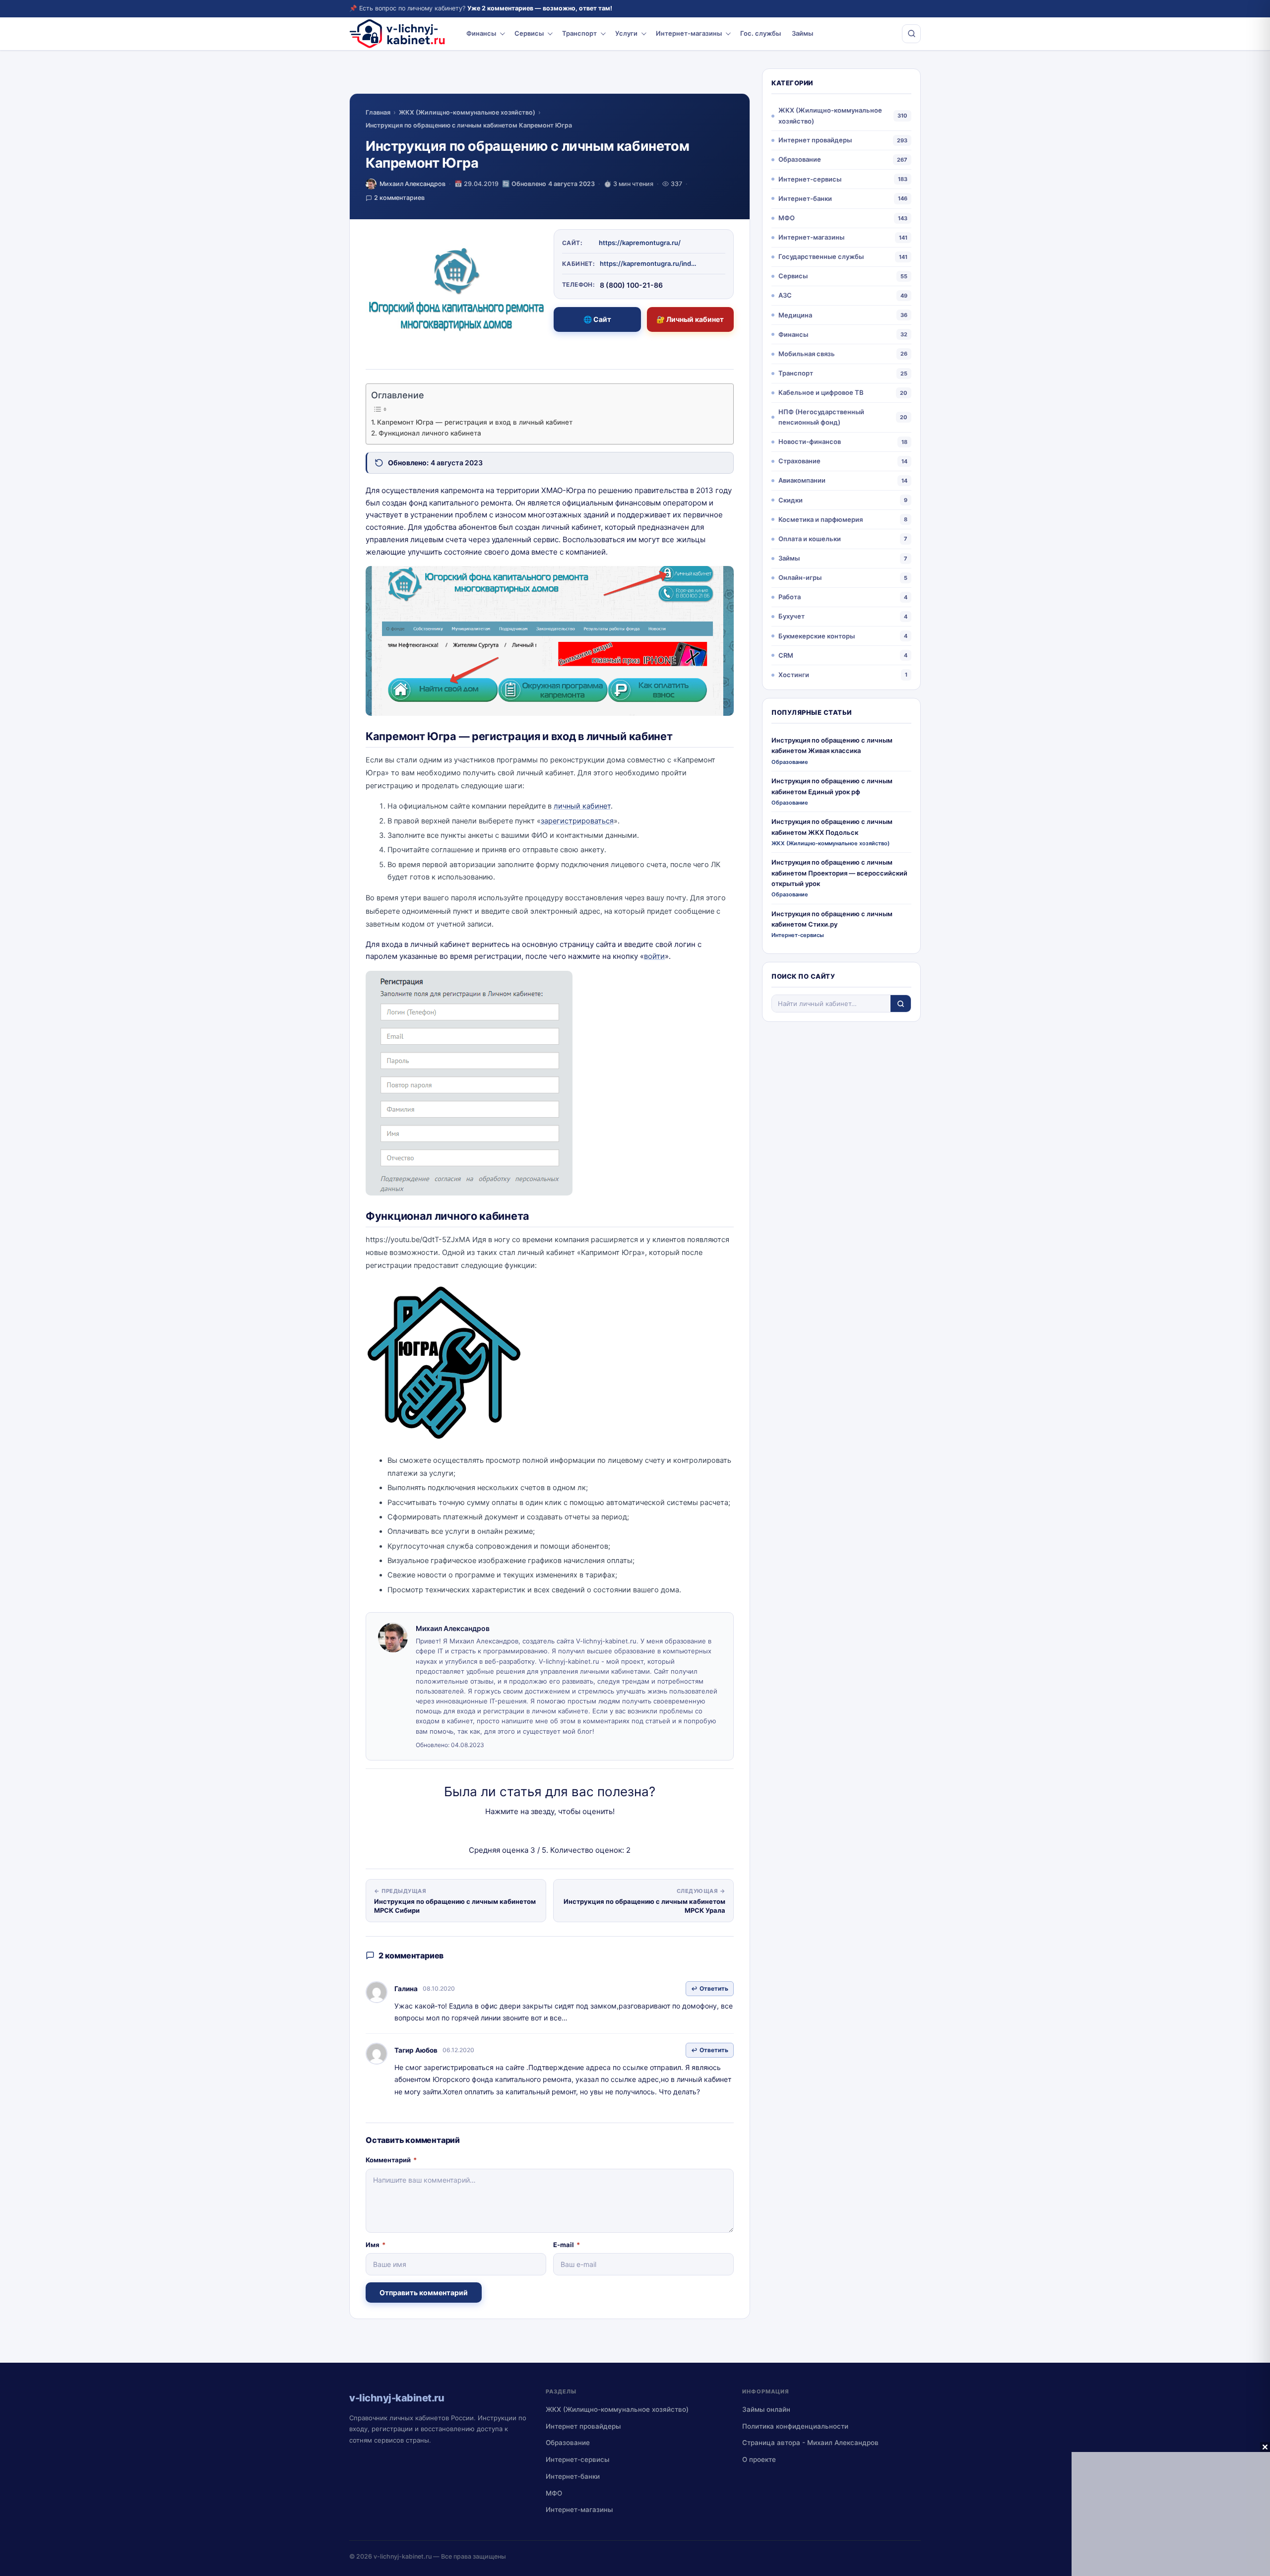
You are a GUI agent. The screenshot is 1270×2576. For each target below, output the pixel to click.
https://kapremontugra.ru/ (640, 243)
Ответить (714, 1988)
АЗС (785, 295)
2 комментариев (399, 198)
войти (654, 956)
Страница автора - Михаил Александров (810, 2443)
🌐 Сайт (597, 319)
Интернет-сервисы (810, 179)
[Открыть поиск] (911, 34)
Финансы (481, 33)
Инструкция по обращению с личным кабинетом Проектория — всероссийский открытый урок (839, 873)
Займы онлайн (766, 2409)
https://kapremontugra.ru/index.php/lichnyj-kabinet (649, 263)
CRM (786, 655)
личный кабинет (582, 806)
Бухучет (792, 616)
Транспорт (579, 33)
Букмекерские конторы (817, 636)
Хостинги (794, 675)
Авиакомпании (802, 480)
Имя (376, 2245)
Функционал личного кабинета (430, 433)
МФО (787, 218)
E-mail (567, 2245)
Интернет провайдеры (815, 140)
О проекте (759, 2459)
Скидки (791, 500)
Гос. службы (761, 33)
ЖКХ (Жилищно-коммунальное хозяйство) (467, 112)
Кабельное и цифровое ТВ (821, 392)
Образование (800, 159)
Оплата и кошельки (810, 539)
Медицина (795, 315)
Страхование (799, 461)
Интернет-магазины (689, 33)
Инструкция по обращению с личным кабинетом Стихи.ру (832, 919)
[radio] (515, 1831)
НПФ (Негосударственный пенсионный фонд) (821, 417)
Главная (378, 112)
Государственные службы (821, 256)
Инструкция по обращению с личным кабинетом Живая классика (832, 745)
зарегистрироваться (577, 821)
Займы (802, 33)
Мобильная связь (807, 354)
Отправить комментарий (424, 2293)
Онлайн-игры (800, 577)
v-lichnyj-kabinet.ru (403, 2556)
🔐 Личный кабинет (690, 319)
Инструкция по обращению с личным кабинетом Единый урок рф (832, 786)
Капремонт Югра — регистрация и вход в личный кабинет (475, 422)
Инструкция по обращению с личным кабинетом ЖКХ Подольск (832, 827)
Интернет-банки (805, 198)
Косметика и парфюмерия (821, 519)
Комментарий (391, 2160)
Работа (790, 597)
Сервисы (529, 33)
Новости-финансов (810, 441)
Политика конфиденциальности (795, 2426)
